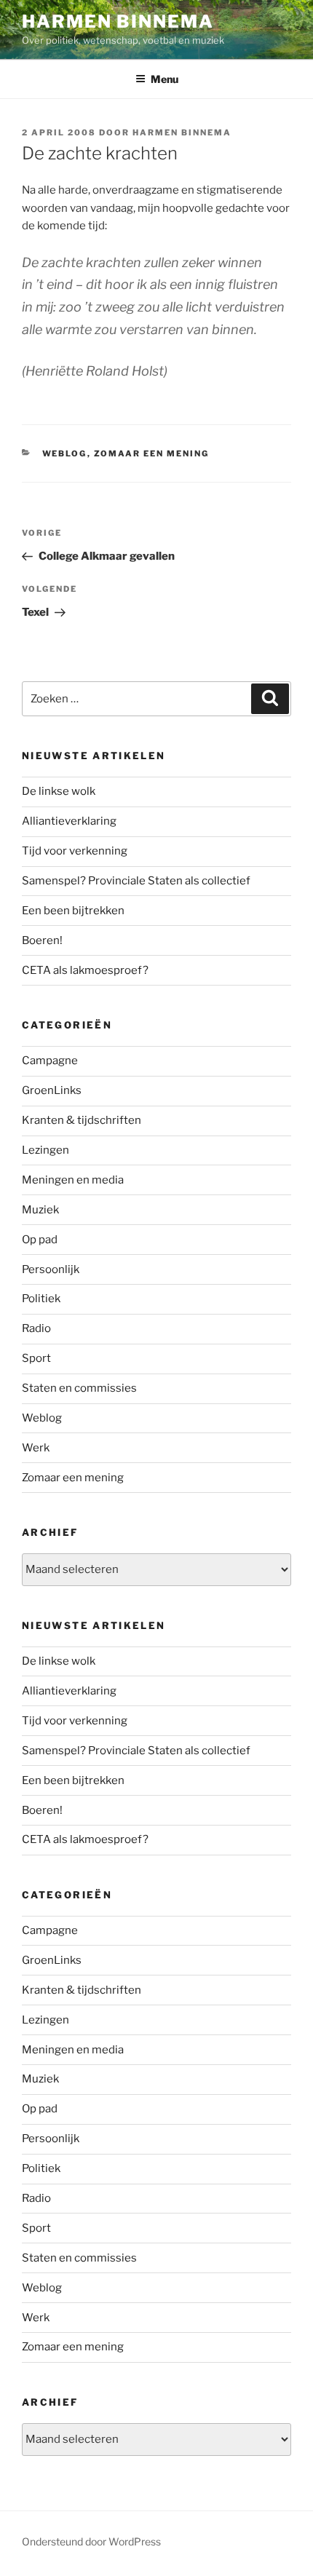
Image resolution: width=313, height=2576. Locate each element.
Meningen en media (73, 1180)
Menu (165, 79)
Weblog (65, 453)
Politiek (41, 1299)
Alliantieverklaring (69, 821)
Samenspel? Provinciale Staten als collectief (136, 881)
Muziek (40, 1210)
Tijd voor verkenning (75, 851)
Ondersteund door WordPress (91, 2541)
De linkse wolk (59, 791)
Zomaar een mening (152, 453)
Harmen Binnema (118, 21)
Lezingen (45, 1150)
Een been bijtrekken (73, 911)
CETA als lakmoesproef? (85, 970)
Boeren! (42, 940)
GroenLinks (52, 1090)
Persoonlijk (51, 1269)
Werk (36, 1448)
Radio (36, 1328)
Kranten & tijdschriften (82, 1120)
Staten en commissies (79, 1388)
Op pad (40, 1240)
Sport (36, 1358)
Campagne (50, 1061)
